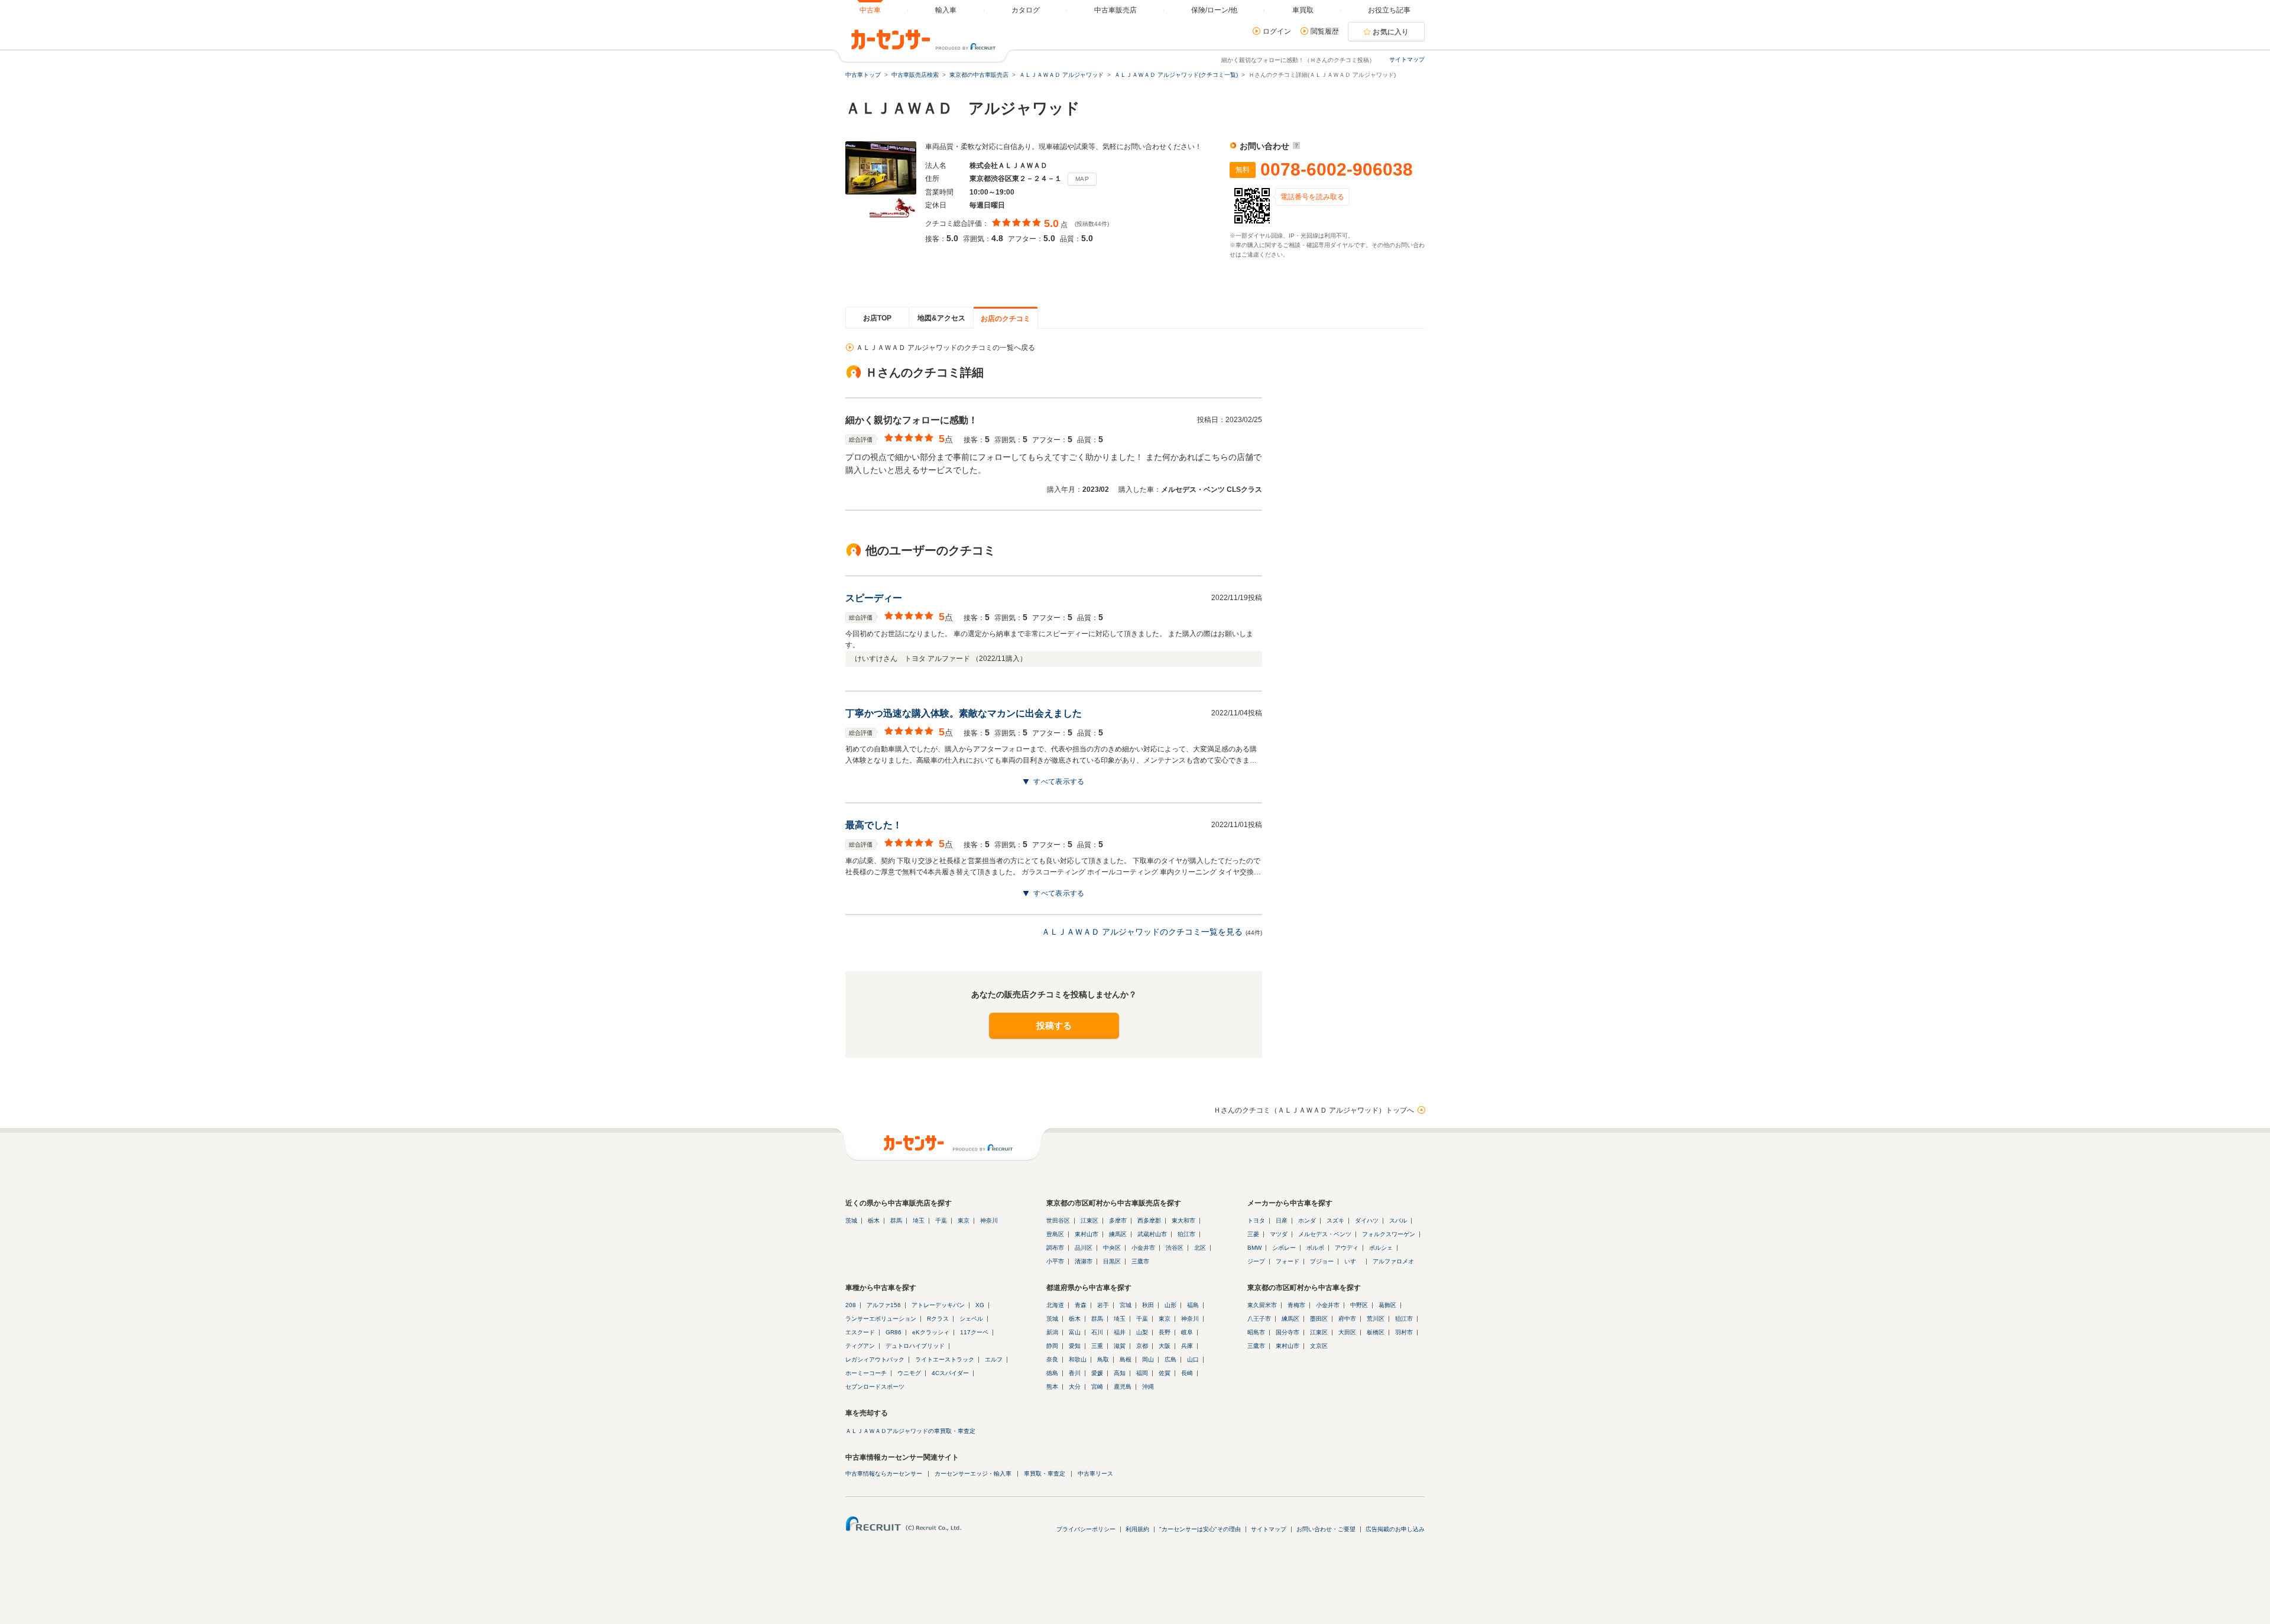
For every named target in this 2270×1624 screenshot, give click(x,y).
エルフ (994, 1359)
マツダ (1279, 1234)
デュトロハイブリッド (915, 1346)
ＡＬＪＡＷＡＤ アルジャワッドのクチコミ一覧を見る (1142, 932)
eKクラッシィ (931, 1332)
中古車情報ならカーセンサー (884, 1474)
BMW (1254, 1248)
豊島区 (1055, 1234)
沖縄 (1148, 1387)
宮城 (1126, 1305)
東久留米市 (1262, 1305)
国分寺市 (1288, 1332)
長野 (1165, 1332)
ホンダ (1307, 1221)
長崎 (1187, 1373)
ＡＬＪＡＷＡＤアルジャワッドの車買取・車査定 (910, 1431)
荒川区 (1376, 1319)
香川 (1075, 1373)
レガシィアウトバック (875, 1359)
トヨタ (1256, 1221)
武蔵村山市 (1152, 1234)
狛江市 (1186, 1234)
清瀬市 (1084, 1261)
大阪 (1165, 1346)
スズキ (1335, 1221)
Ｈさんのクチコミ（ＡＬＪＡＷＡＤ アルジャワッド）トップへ (1314, 1110)
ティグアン (860, 1346)
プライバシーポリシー (1086, 1529)
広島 (1170, 1359)
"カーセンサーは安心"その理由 (1200, 1529)
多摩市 (1118, 1221)
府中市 (1347, 1319)
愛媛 (1097, 1373)
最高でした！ (874, 825)
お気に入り (1391, 32)
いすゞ (1353, 1261)
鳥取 (1103, 1359)
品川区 (1084, 1248)
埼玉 (919, 1221)
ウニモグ (909, 1373)
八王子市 (1259, 1319)
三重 (1097, 1346)
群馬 (896, 1221)
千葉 (941, 1221)
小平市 (1055, 1261)
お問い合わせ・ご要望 (1326, 1529)
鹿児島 (1123, 1387)
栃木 (874, 1221)
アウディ (1347, 1248)
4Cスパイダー (950, 1373)
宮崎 (1097, 1387)
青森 (1081, 1305)
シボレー (1284, 1248)
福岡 (1142, 1373)
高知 (1120, 1373)
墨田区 (1319, 1319)
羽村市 (1404, 1332)
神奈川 (989, 1221)
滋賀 (1120, 1346)
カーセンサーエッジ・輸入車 (973, 1474)
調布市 (1055, 1248)
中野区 (1359, 1305)
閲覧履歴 (1325, 31)
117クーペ (974, 1332)
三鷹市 (1140, 1261)
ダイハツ (1367, 1221)
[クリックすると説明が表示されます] (1295, 146)
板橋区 (1376, 1332)
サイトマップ (1407, 59)
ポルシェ (1381, 1248)
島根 (1126, 1359)
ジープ (1256, 1261)
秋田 (1148, 1305)
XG (980, 1305)
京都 (1142, 1346)
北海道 (1055, 1305)
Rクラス (938, 1319)
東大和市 (1183, 1221)
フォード (1288, 1261)
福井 (1120, 1332)
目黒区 (1112, 1261)
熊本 (1052, 1387)
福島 (1193, 1305)
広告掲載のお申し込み (1395, 1529)
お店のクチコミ (1006, 319)
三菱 (1253, 1234)
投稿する (1054, 1025)
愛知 (1075, 1346)
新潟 (1052, 1332)
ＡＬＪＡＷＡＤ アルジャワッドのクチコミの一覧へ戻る (946, 348)
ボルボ (1315, 1248)
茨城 (851, 1221)
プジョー (1322, 1261)
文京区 (1319, 1346)
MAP (1082, 179)
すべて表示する (1059, 782)
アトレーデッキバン (938, 1305)
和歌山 (1078, 1359)
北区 (1200, 1248)
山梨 (1142, 1332)
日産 (1282, 1221)
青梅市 (1296, 1305)
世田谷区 (1058, 1221)
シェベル (971, 1319)
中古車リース (1095, 1474)
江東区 (1089, 1221)
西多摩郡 (1149, 1221)
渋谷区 (1175, 1248)
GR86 (894, 1332)
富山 (1075, 1332)
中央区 (1112, 1248)
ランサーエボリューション (881, 1319)
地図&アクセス (941, 318)
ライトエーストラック (945, 1359)
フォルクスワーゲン (1389, 1234)
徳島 (1052, 1373)
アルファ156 (884, 1305)
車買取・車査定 (1045, 1474)
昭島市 (1256, 1332)
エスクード (860, 1332)
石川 (1097, 1332)
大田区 (1347, 1332)
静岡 (1052, 1346)
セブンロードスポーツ (875, 1387)
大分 (1075, 1387)
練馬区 (1118, 1234)
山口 (1193, 1359)
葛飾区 (1387, 1305)
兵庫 (1187, 1346)
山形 (1170, 1305)
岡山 (1148, 1359)
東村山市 (1087, 1234)
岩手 (1103, 1305)
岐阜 (1187, 1332)
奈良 (1052, 1359)
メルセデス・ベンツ (1325, 1234)
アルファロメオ (1393, 1261)
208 (851, 1305)
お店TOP (877, 318)
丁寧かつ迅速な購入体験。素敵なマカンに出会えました (964, 713)
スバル (1398, 1221)
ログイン (1277, 31)
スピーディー (874, 598)
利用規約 (1137, 1529)
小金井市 (1143, 1248)
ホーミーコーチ (866, 1373)
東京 (964, 1221)
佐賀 (1165, 1373)
